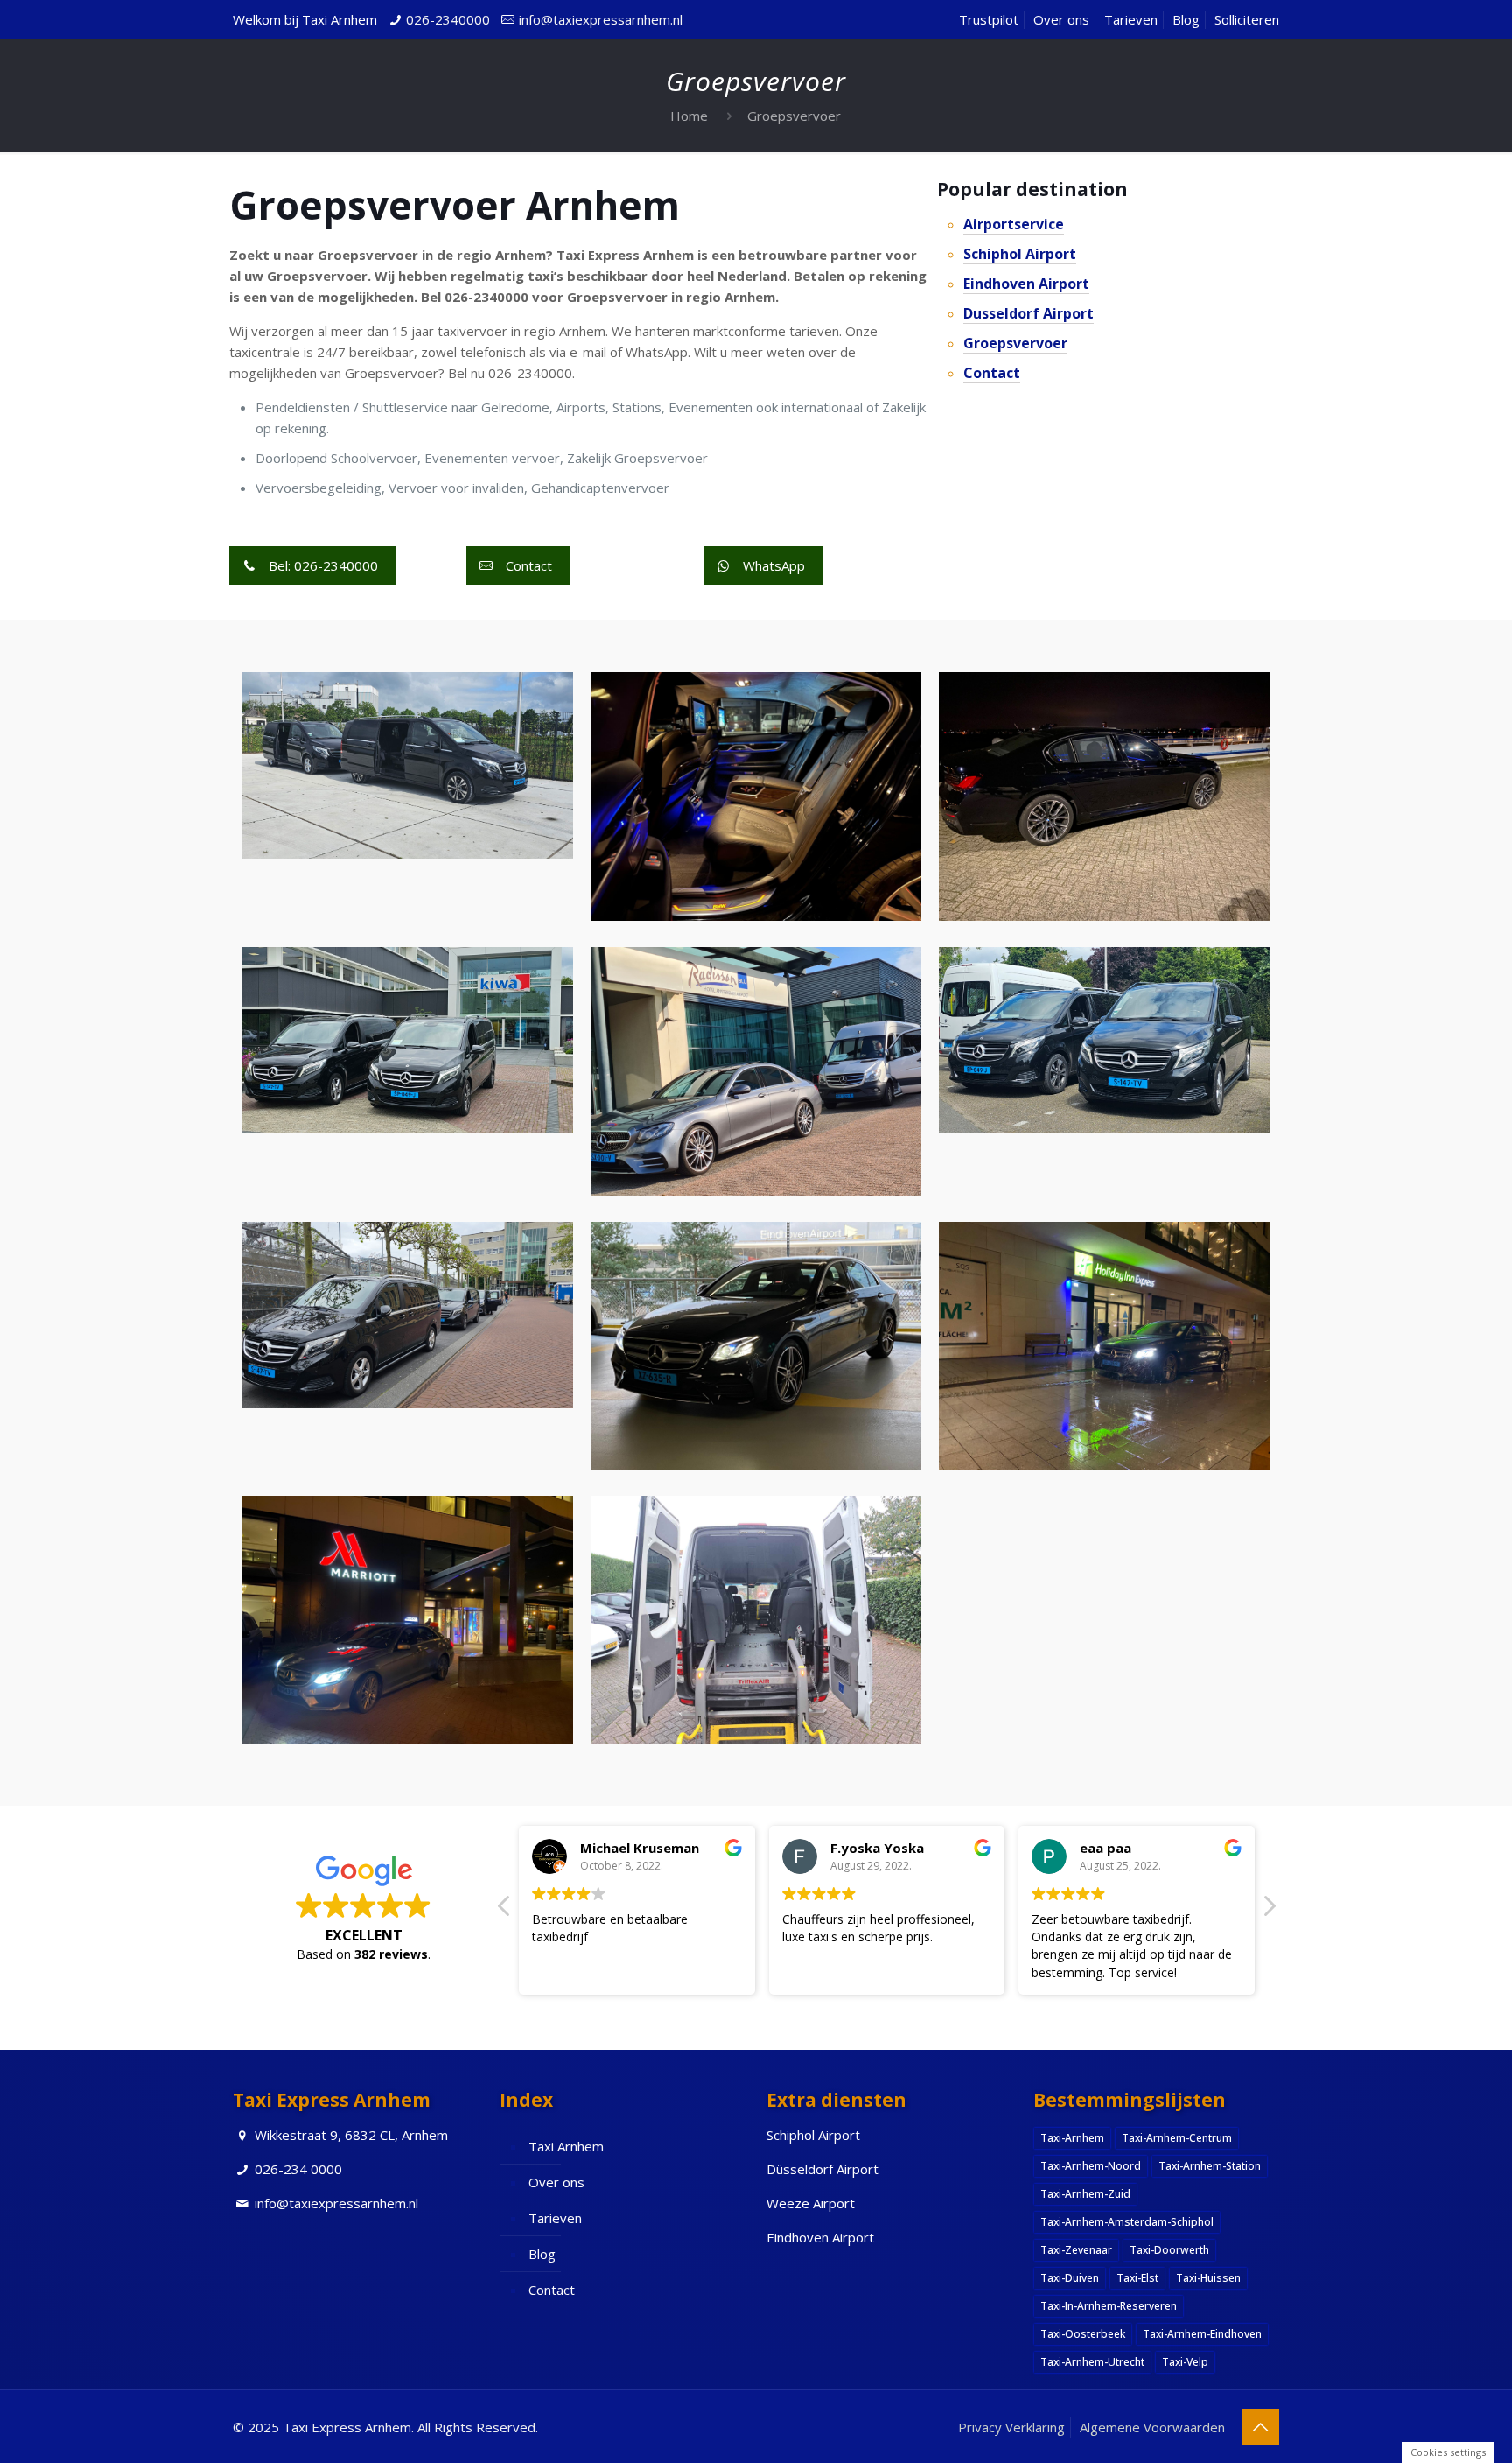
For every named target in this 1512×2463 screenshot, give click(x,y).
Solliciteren (1247, 19)
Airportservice (1014, 224)
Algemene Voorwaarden (1152, 2427)
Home (689, 116)
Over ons (1061, 19)
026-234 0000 (298, 2169)
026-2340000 (448, 19)
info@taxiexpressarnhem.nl (601, 19)
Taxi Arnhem (566, 2146)
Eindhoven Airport (1026, 284)
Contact (992, 373)
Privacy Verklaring (1011, 2427)
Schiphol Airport (1020, 254)
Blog (1186, 19)
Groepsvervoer (794, 116)
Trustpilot (989, 19)
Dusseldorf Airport (1029, 313)
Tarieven (1131, 19)
